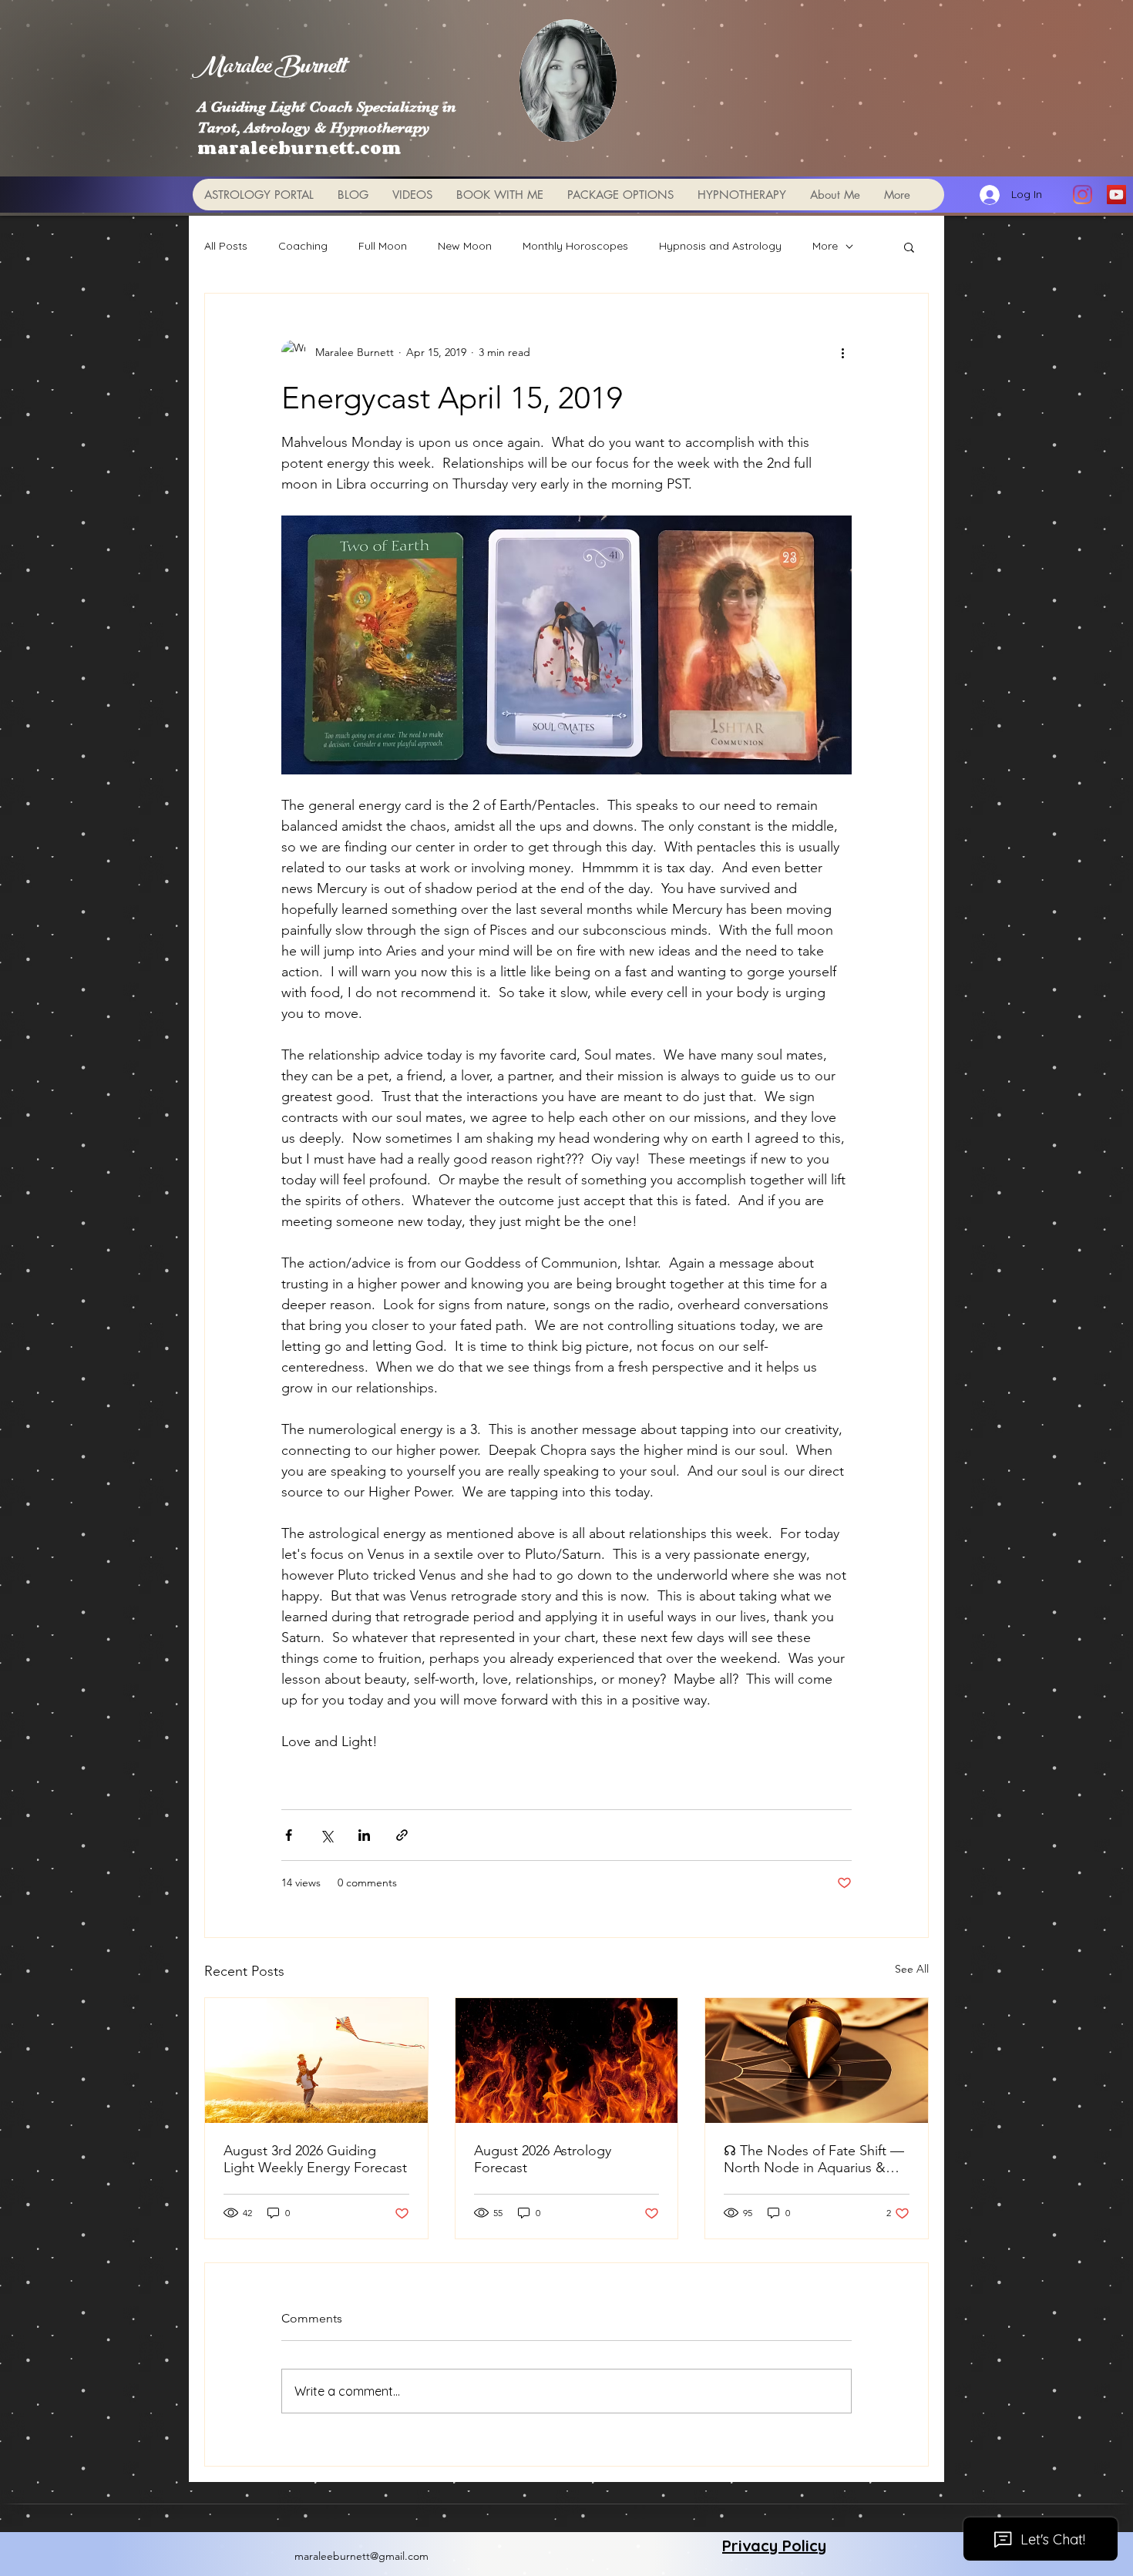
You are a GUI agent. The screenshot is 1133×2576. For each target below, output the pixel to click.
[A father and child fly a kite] (316, 2060)
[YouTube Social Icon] (1116, 195)
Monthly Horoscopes (575, 246)
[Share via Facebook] (289, 1835)
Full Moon (383, 246)
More (825, 246)
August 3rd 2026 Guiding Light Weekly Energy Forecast (315, 2159)
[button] (909, 247)
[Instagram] (1083, 195)
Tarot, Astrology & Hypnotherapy (314, 128)
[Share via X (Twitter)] (326, 1835)
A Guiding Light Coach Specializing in (327, 107)
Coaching (303, 246)
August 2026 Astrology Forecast (543, 2159)
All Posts (226, 246)
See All (912, 1969)
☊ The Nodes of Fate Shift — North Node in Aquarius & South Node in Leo (814, 2159)
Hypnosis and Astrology (720, 246)
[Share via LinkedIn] (364, 1835)
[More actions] (842, 352)
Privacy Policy (774, 2546)
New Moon (465, 246)
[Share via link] (402, 1835)
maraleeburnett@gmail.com (361, 2556)
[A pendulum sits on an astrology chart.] (817, 2060)
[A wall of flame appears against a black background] (567, 2060)
